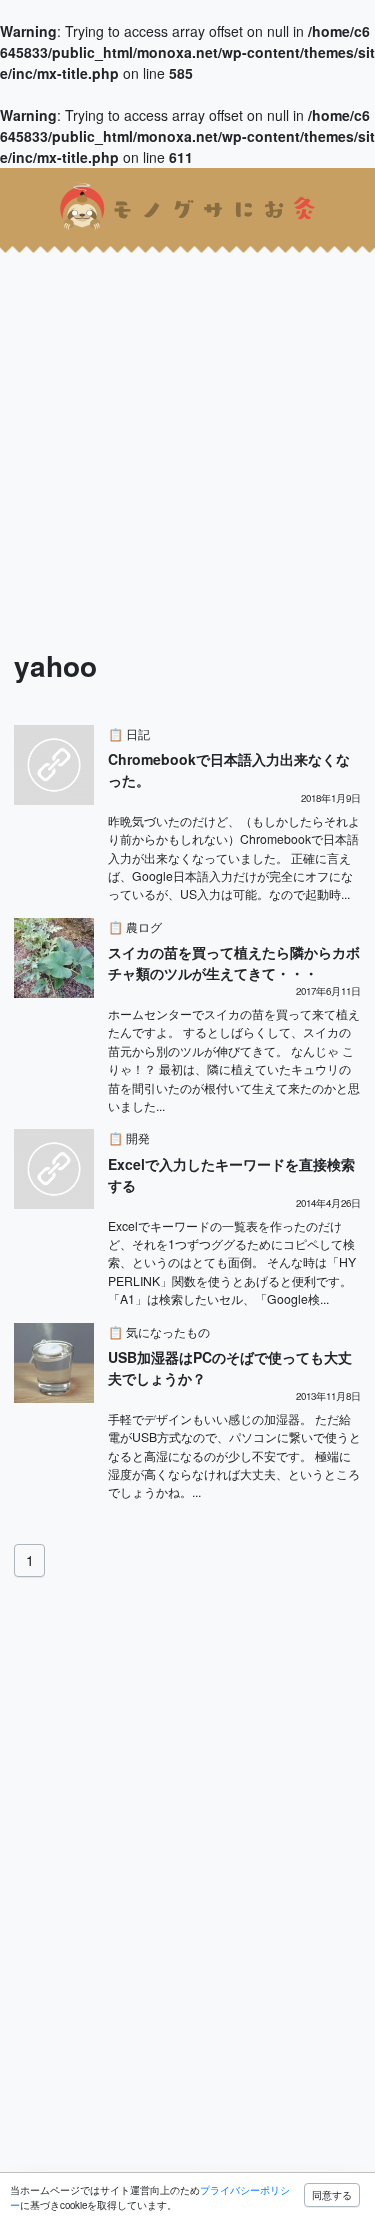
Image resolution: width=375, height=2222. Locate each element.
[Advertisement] (187, 433)
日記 (138, 733)
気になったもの (168, 1331)
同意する (332, 2195)
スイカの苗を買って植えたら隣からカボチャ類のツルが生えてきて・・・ (234, 962)
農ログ (144, 926)
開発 (138, 1137)
